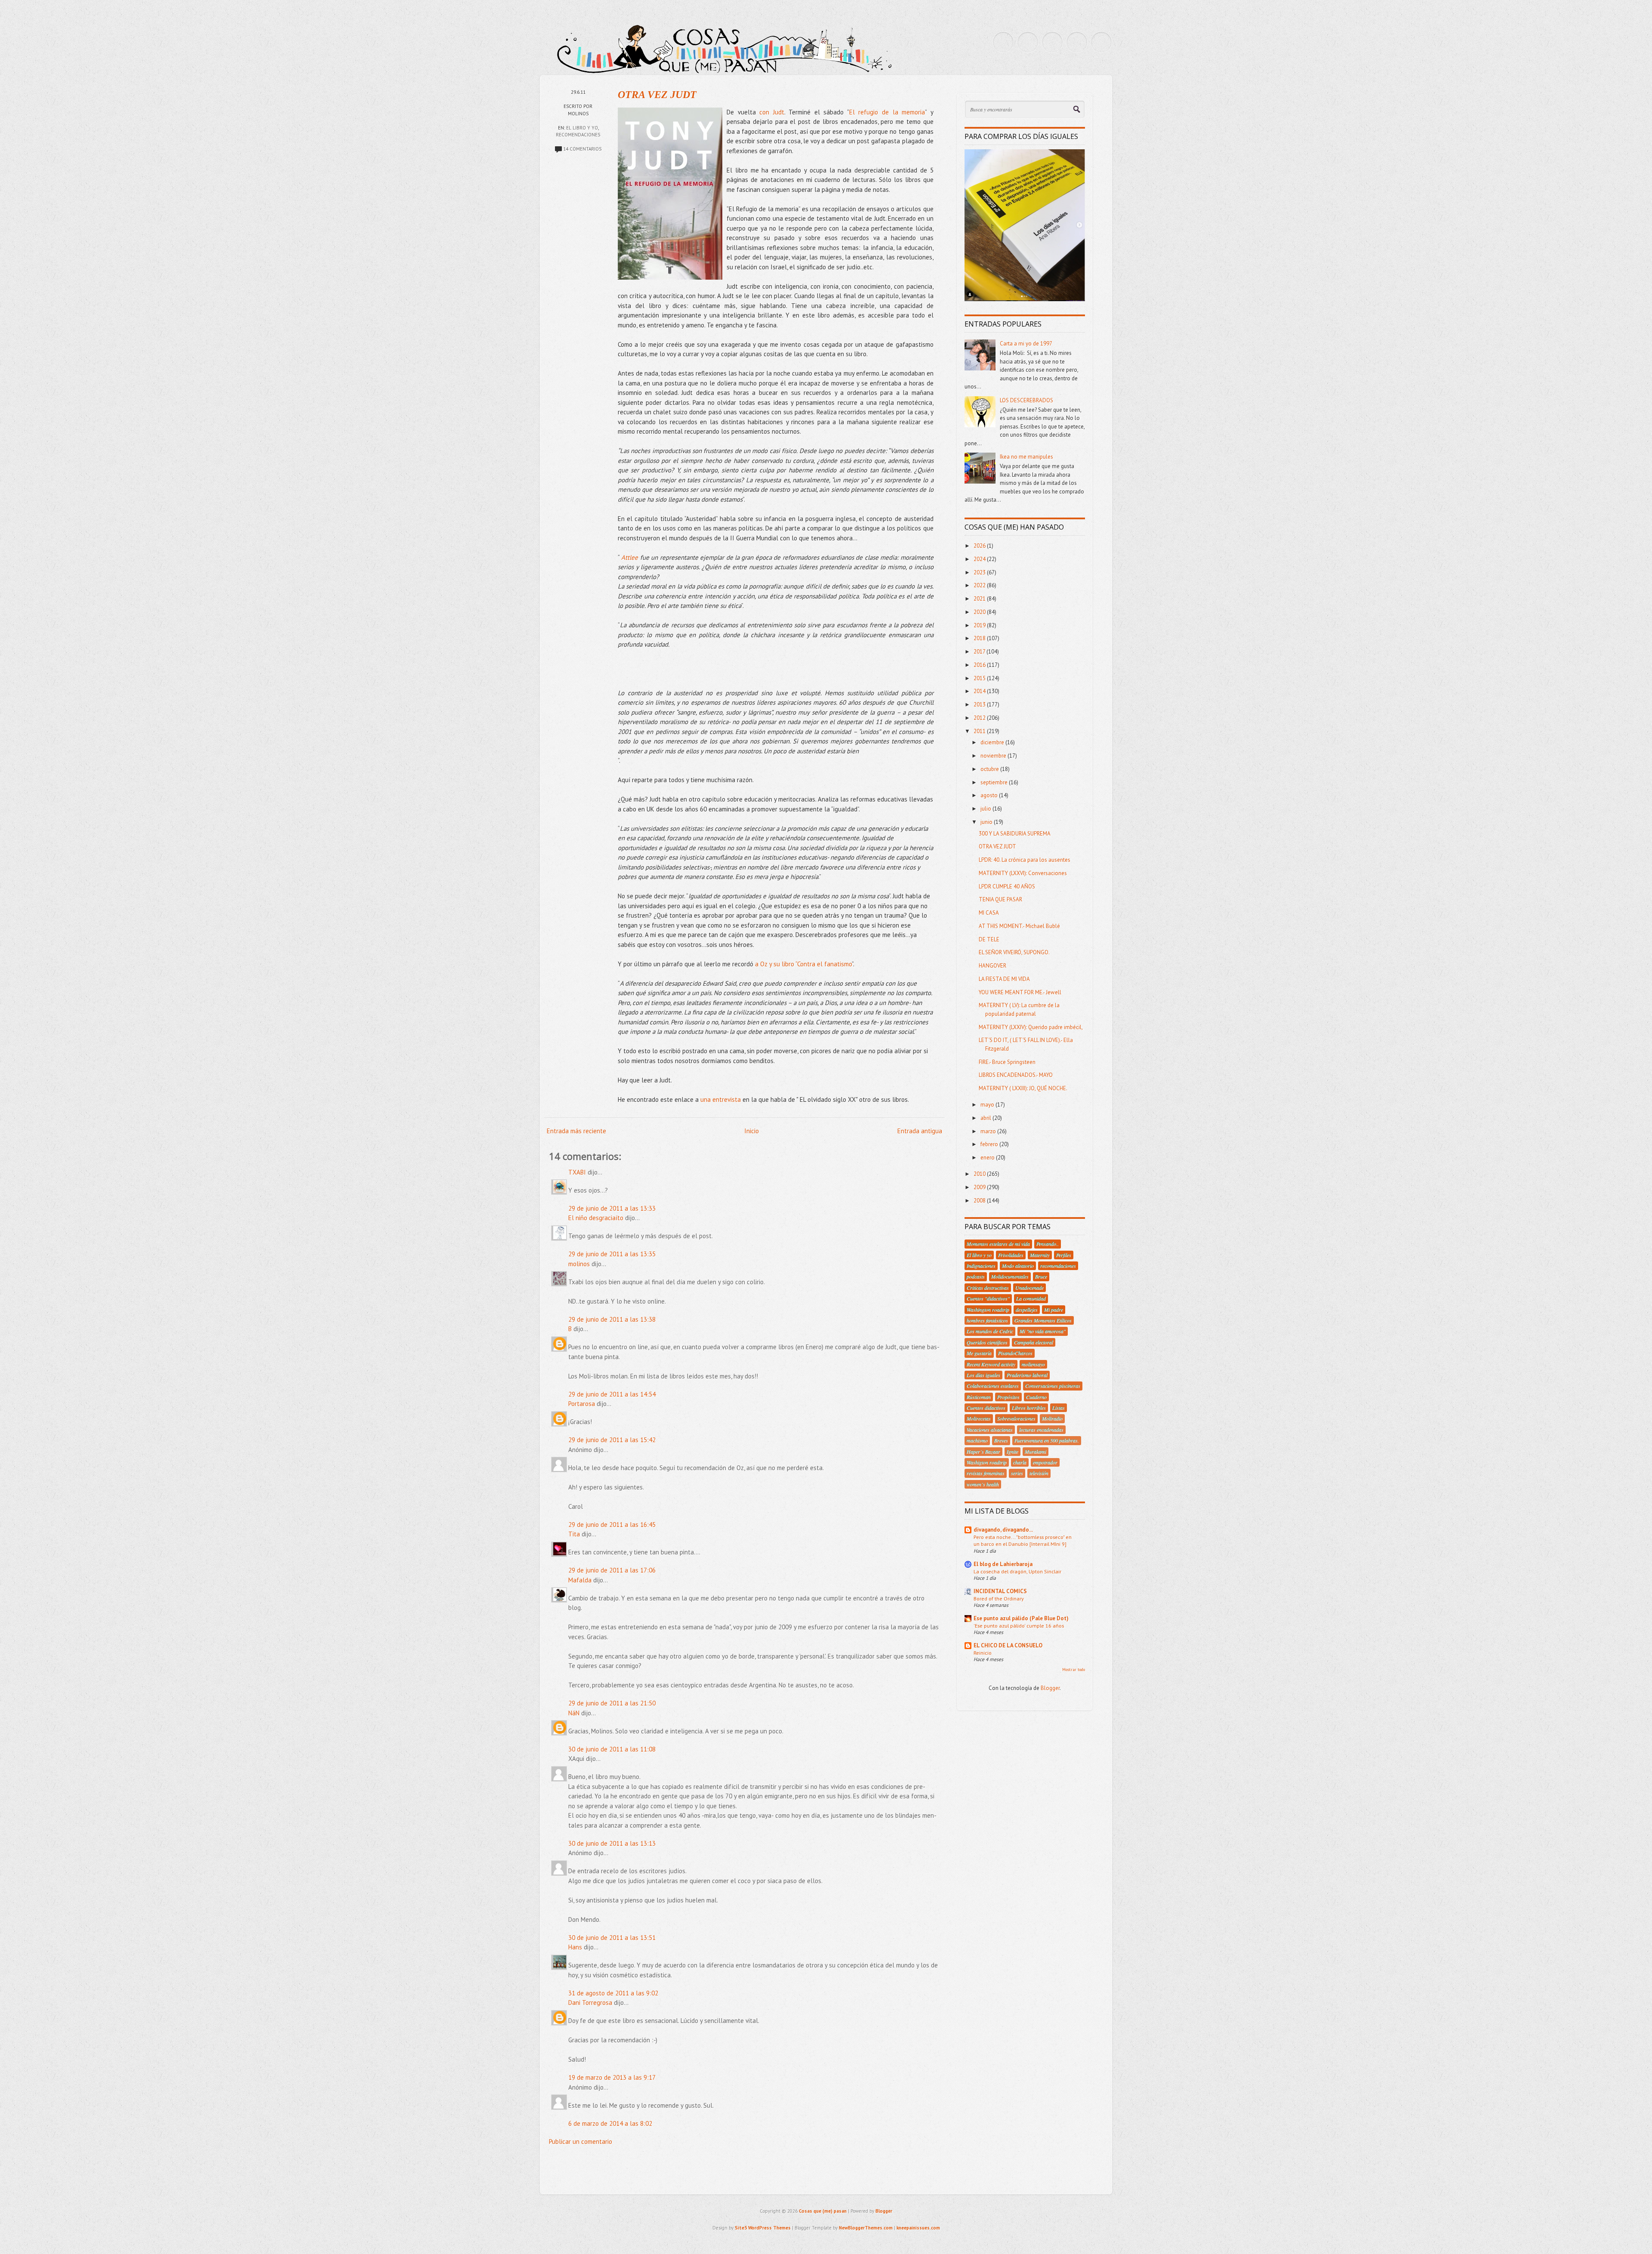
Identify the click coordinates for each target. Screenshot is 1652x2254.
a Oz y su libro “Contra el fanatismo (803, 964)
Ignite (1012, 1452)
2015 (980, 678)
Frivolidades (1011, 1255)
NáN (574, 1713)
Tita (574, 1534)
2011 (980, 731)
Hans (575, 1947)
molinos (579, 1264)
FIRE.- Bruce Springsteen (1007, 1062)
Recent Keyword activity (991, 1364)
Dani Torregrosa (590, 2003)
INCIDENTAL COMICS (1000, 1591)
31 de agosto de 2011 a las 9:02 (613, 1993)
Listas (1059, 1408)
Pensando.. (1048, 1244)
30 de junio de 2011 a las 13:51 (612, 1938)
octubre (990, 769)
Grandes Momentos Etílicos (1043, 1320)
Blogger (1050, 1688)
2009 (980, 1187)
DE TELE (989, 939)
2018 (980, 638)
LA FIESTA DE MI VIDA (1004, 979)
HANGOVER (992, 966)
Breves (1001, 1440)
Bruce (1041, 1277)
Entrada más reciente (576, 1131)
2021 (980, 599)
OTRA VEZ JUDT (657, 95)
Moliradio (1052, 1418)
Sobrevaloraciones (1016, 1418)
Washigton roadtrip (987, 1462)
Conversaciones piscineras (1053, 1386)
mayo (988, 1105)
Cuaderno (1036, 1397)
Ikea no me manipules (1026, 457)
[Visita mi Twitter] (1003, 42)
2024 (980, 559)
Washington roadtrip (988, 1310)
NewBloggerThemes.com (866, 2228)
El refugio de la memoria (887, 112)
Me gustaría (979, 1353)
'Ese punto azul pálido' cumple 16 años (1019, 1625)
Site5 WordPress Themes (763, 2228)
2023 (980, 572)
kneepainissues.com (918, 2228)
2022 (980, 585)
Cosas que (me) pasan (823, 2211)
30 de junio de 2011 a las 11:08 (612, 1749)
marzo (989, 1131)
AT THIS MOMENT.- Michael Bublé (1019, 926)
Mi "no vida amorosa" (1043, 1331)
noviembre (994, 756)
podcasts (976, 1277)
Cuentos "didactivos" (988, 1298)
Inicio (752, 1131)
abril (986, 1118)
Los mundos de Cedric (990, 1331)
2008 (980, 1201)
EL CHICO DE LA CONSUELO (1008, 1645)
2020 (980, 612)
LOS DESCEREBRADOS (1026, 400)
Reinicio (983, 1653)
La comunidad (1031, 1298)
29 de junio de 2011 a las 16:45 (612, 1525)
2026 (980, 546)
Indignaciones (981, 1266)
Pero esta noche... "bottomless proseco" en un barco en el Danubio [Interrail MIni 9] (1023, 1540)
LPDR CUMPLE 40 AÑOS (1007, 886)
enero (988, 1158)
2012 (980, 718)
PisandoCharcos (1015, 1353)
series (1017, 1473)
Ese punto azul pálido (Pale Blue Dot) (1021, 1618)
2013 (980, 705)
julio (986, 809)
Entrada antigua (920, 1131)
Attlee (630, 557)
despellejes (1027, 1310)
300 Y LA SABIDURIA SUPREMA (1015, 834)
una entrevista (721, 1099)
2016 (980, 665)
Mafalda (580, 1580)
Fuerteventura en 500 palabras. (1047, 1440)
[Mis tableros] (1101, 42)
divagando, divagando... (1003, 1530)
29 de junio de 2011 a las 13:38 (612, 1319)
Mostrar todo (1074, 1670)
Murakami (1036, 1452)
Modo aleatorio (1018, 1266)
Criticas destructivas (988, 1288)
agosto (990, 795)
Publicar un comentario (581, 2141)
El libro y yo (582, 128)
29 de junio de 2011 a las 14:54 (612, 1394)
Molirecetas (979, 1418)
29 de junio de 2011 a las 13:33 (612, 1208)
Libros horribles (1029, 1408)
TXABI (577, 1172)
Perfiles (1064, 1255)
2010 (980, 1174)
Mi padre (1054, 1310)
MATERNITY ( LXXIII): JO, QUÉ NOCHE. (1023, 1088)
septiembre (995, 782)
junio (987, 822)
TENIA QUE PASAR (1000, 899)
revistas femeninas (986, 1473)
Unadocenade (1029, 1288)
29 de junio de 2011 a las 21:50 (612, 1703)
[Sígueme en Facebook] (1028, 42)
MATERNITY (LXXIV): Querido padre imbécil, (1031, 1027)
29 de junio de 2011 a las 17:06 (612, 1570)
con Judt (772, 112)
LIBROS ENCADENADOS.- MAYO (1016, 1075)
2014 (980, 691)
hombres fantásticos (987, 1320)
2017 (980, 652)
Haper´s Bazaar (983, 1452)
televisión (1039, 1473)
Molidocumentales (1010, 1277)
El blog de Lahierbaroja (1003, 1564)
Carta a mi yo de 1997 (1026, 344)
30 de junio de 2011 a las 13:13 (612, 1843)
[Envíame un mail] (1052, 42)
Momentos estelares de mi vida (998, 1244)
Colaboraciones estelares (993, 1386)
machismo (977, 1440)
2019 (980, 625)
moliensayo (1033, 1364)
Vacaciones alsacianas (990, 1430)
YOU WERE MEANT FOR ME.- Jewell (1020, 992)
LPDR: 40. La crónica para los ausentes (1025, 860)
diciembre (993, 742)
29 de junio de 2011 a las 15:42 (612, 1440)
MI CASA (989, 913)
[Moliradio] (1077, 42)
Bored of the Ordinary (999, 1598)
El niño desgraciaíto (596, 1218)
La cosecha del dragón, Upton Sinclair (1017, 1571)
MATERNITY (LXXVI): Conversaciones (1023, 873)
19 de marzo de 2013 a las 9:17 (612, 2077)
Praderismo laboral (1027, 1375)
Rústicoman (979, 1397)
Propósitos (1008, 1397)
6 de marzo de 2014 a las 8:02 (610, 2123)
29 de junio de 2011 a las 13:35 (612, 1254)
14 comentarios (582, 149)
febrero (990, 1144)
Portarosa (582, 1404)
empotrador (1045, 1462)
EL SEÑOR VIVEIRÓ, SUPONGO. (1014, 952)
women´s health (983, 1484)
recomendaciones (578, 135)
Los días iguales (983, 1375)
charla (1020, 1462)
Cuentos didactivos (986, 1408)
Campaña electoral (1034, 1342)
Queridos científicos (987, 1342)
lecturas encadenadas (1041, 1430)
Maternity (1040, 1255)
